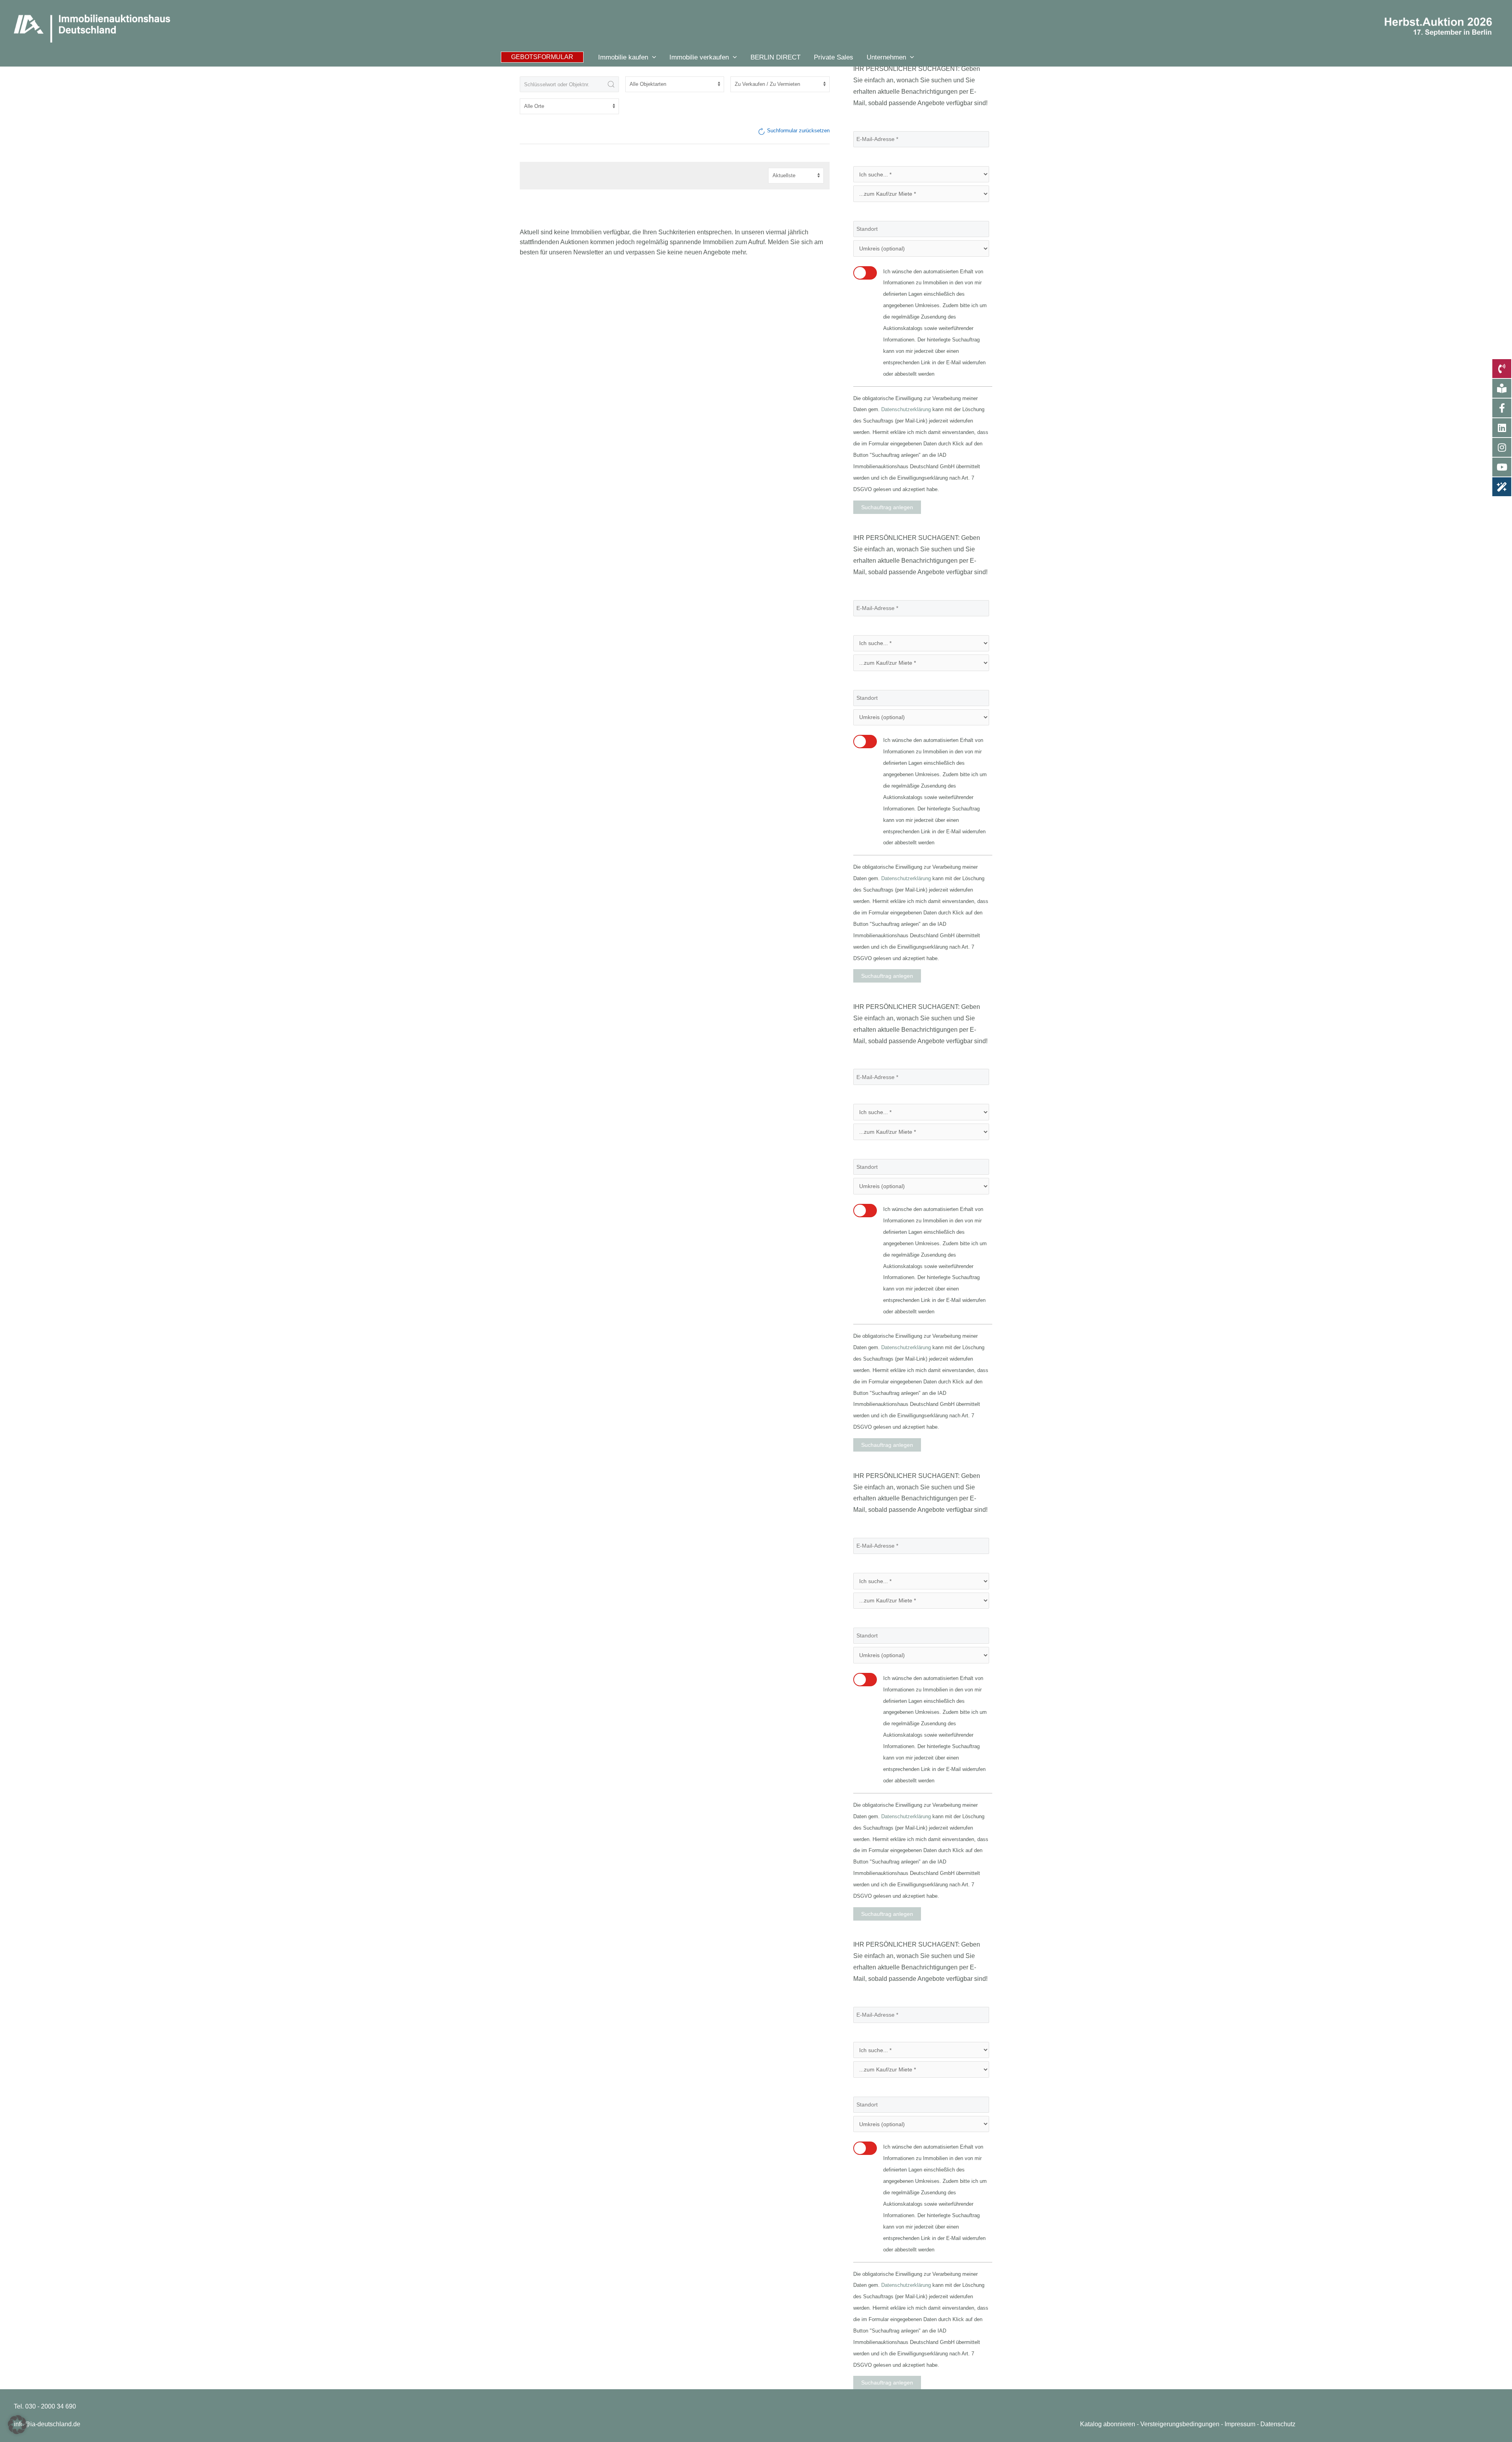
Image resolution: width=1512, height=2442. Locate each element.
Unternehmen (886, 57)
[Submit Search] (611, 84)
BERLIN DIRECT (775, 57)
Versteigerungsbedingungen (1180, 2424)
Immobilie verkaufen (699, 57)
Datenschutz (1278, 2424)
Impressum (1240, 2424)
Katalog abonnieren (1108, 2424)
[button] (542, 57)
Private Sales (834, 57)
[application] (652, 57)
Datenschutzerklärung (906, 409)
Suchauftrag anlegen (887, 507)
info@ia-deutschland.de (47, 2424)
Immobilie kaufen (623, 57)
